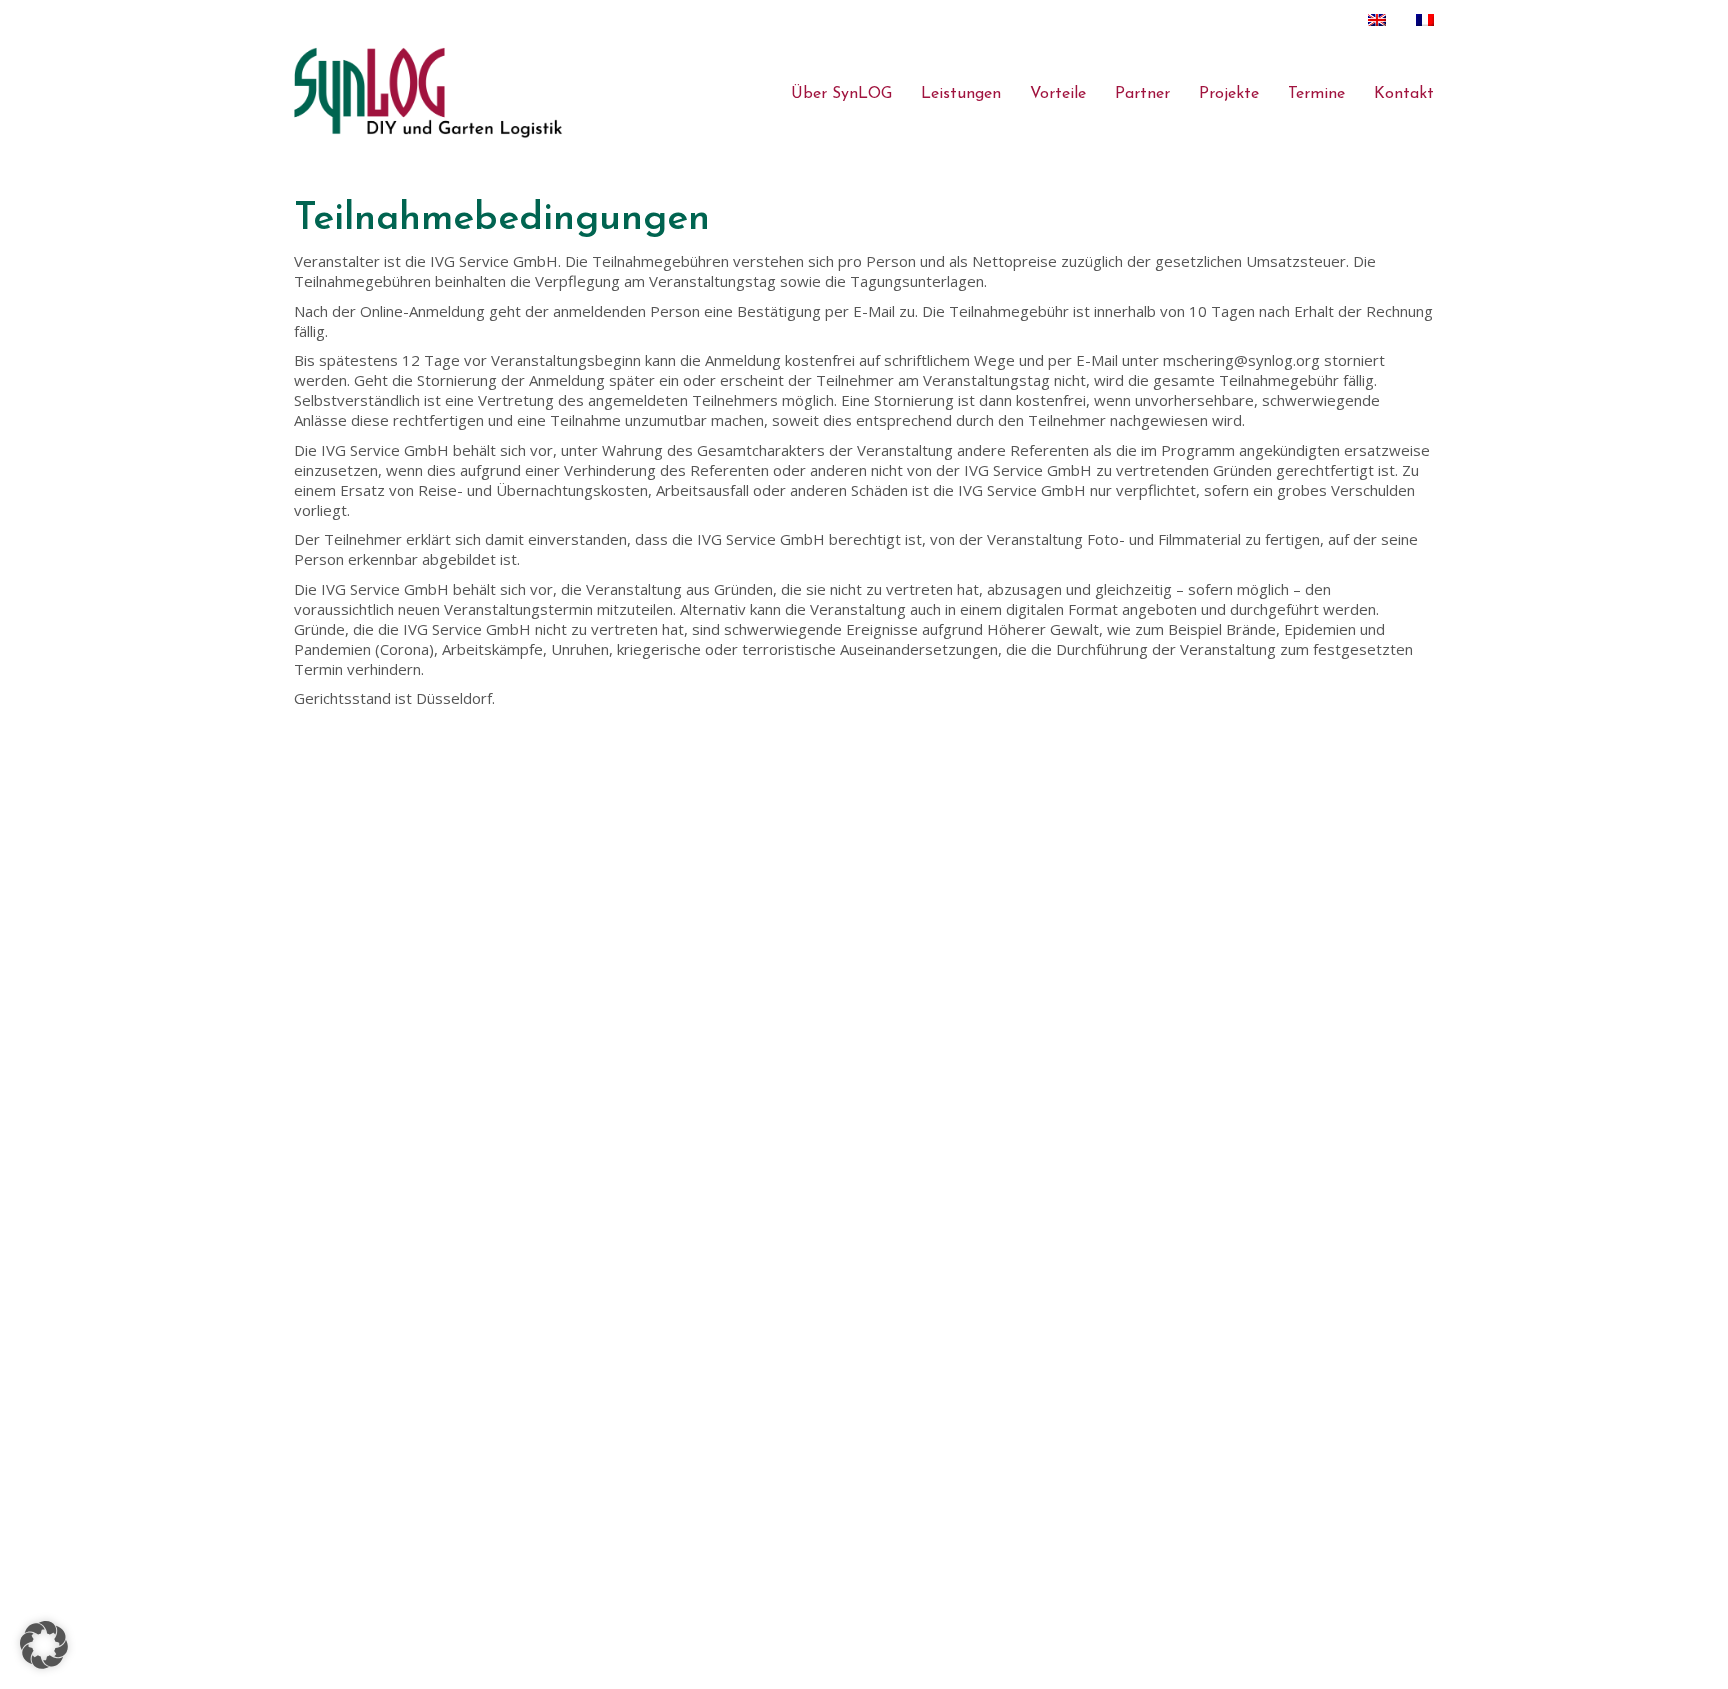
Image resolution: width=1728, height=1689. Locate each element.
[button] (44, 1645)
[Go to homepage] (429, 93)
